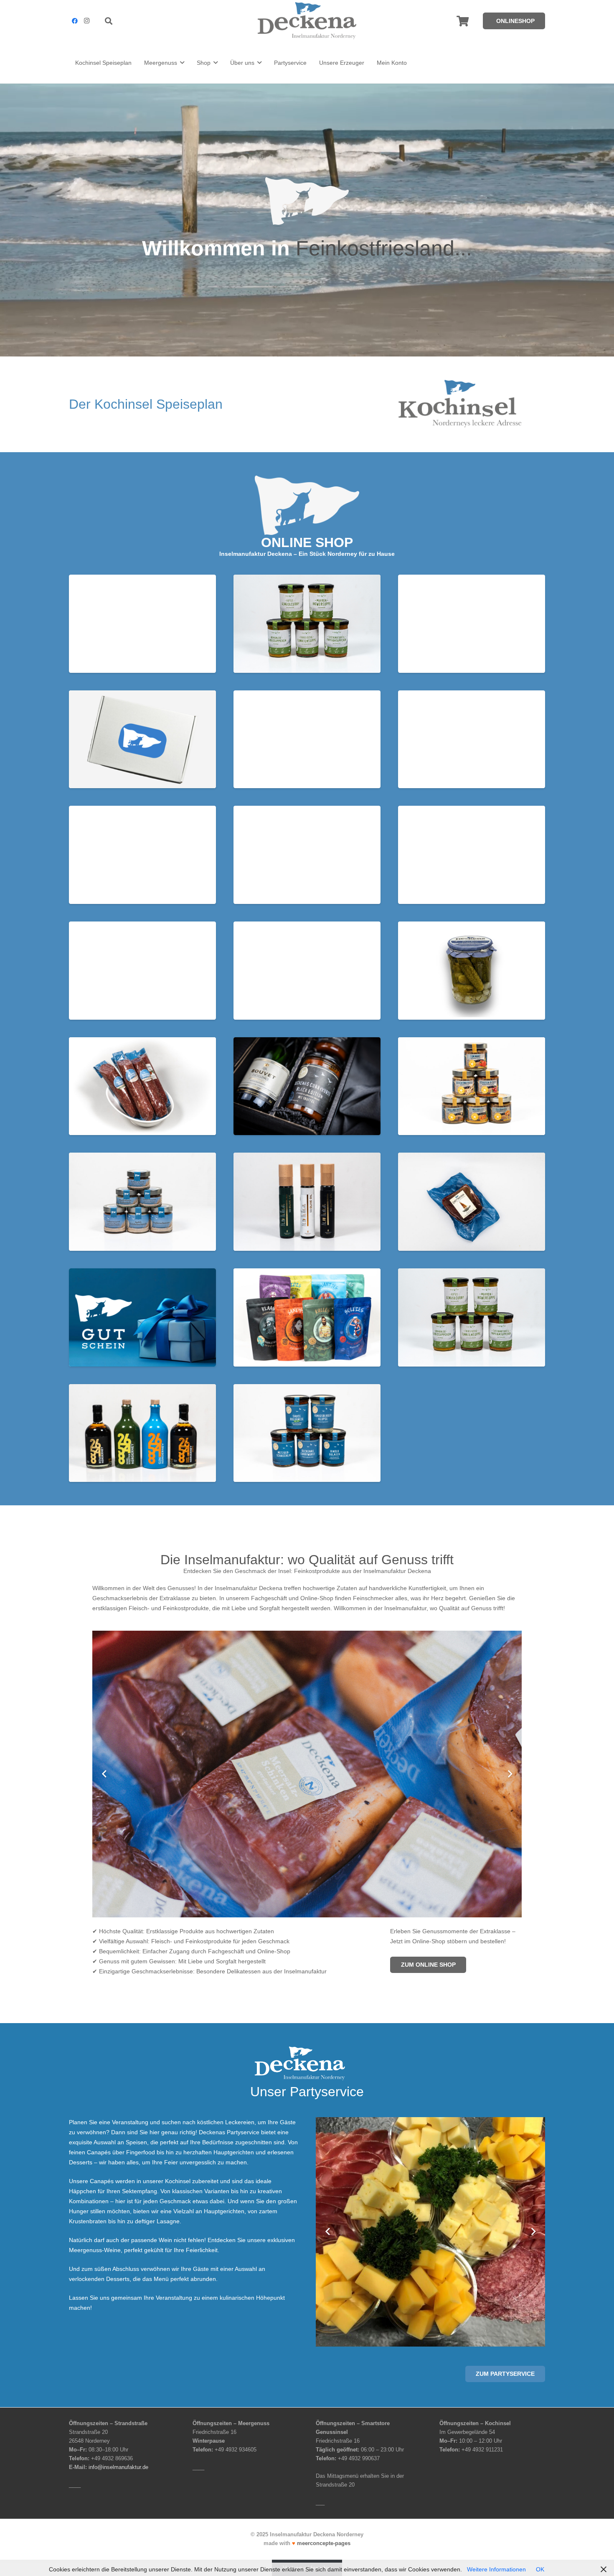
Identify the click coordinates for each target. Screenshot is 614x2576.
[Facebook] (75, 21)
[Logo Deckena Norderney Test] (307, 21)
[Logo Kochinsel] (472, 404)
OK (540, 2569)
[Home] (142, 624)
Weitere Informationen (496, 2569)
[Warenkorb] (463, 21)
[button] (109, 21)
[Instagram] (86, 21)
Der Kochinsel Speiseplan (146, 404)
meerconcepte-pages (324, 2543)
